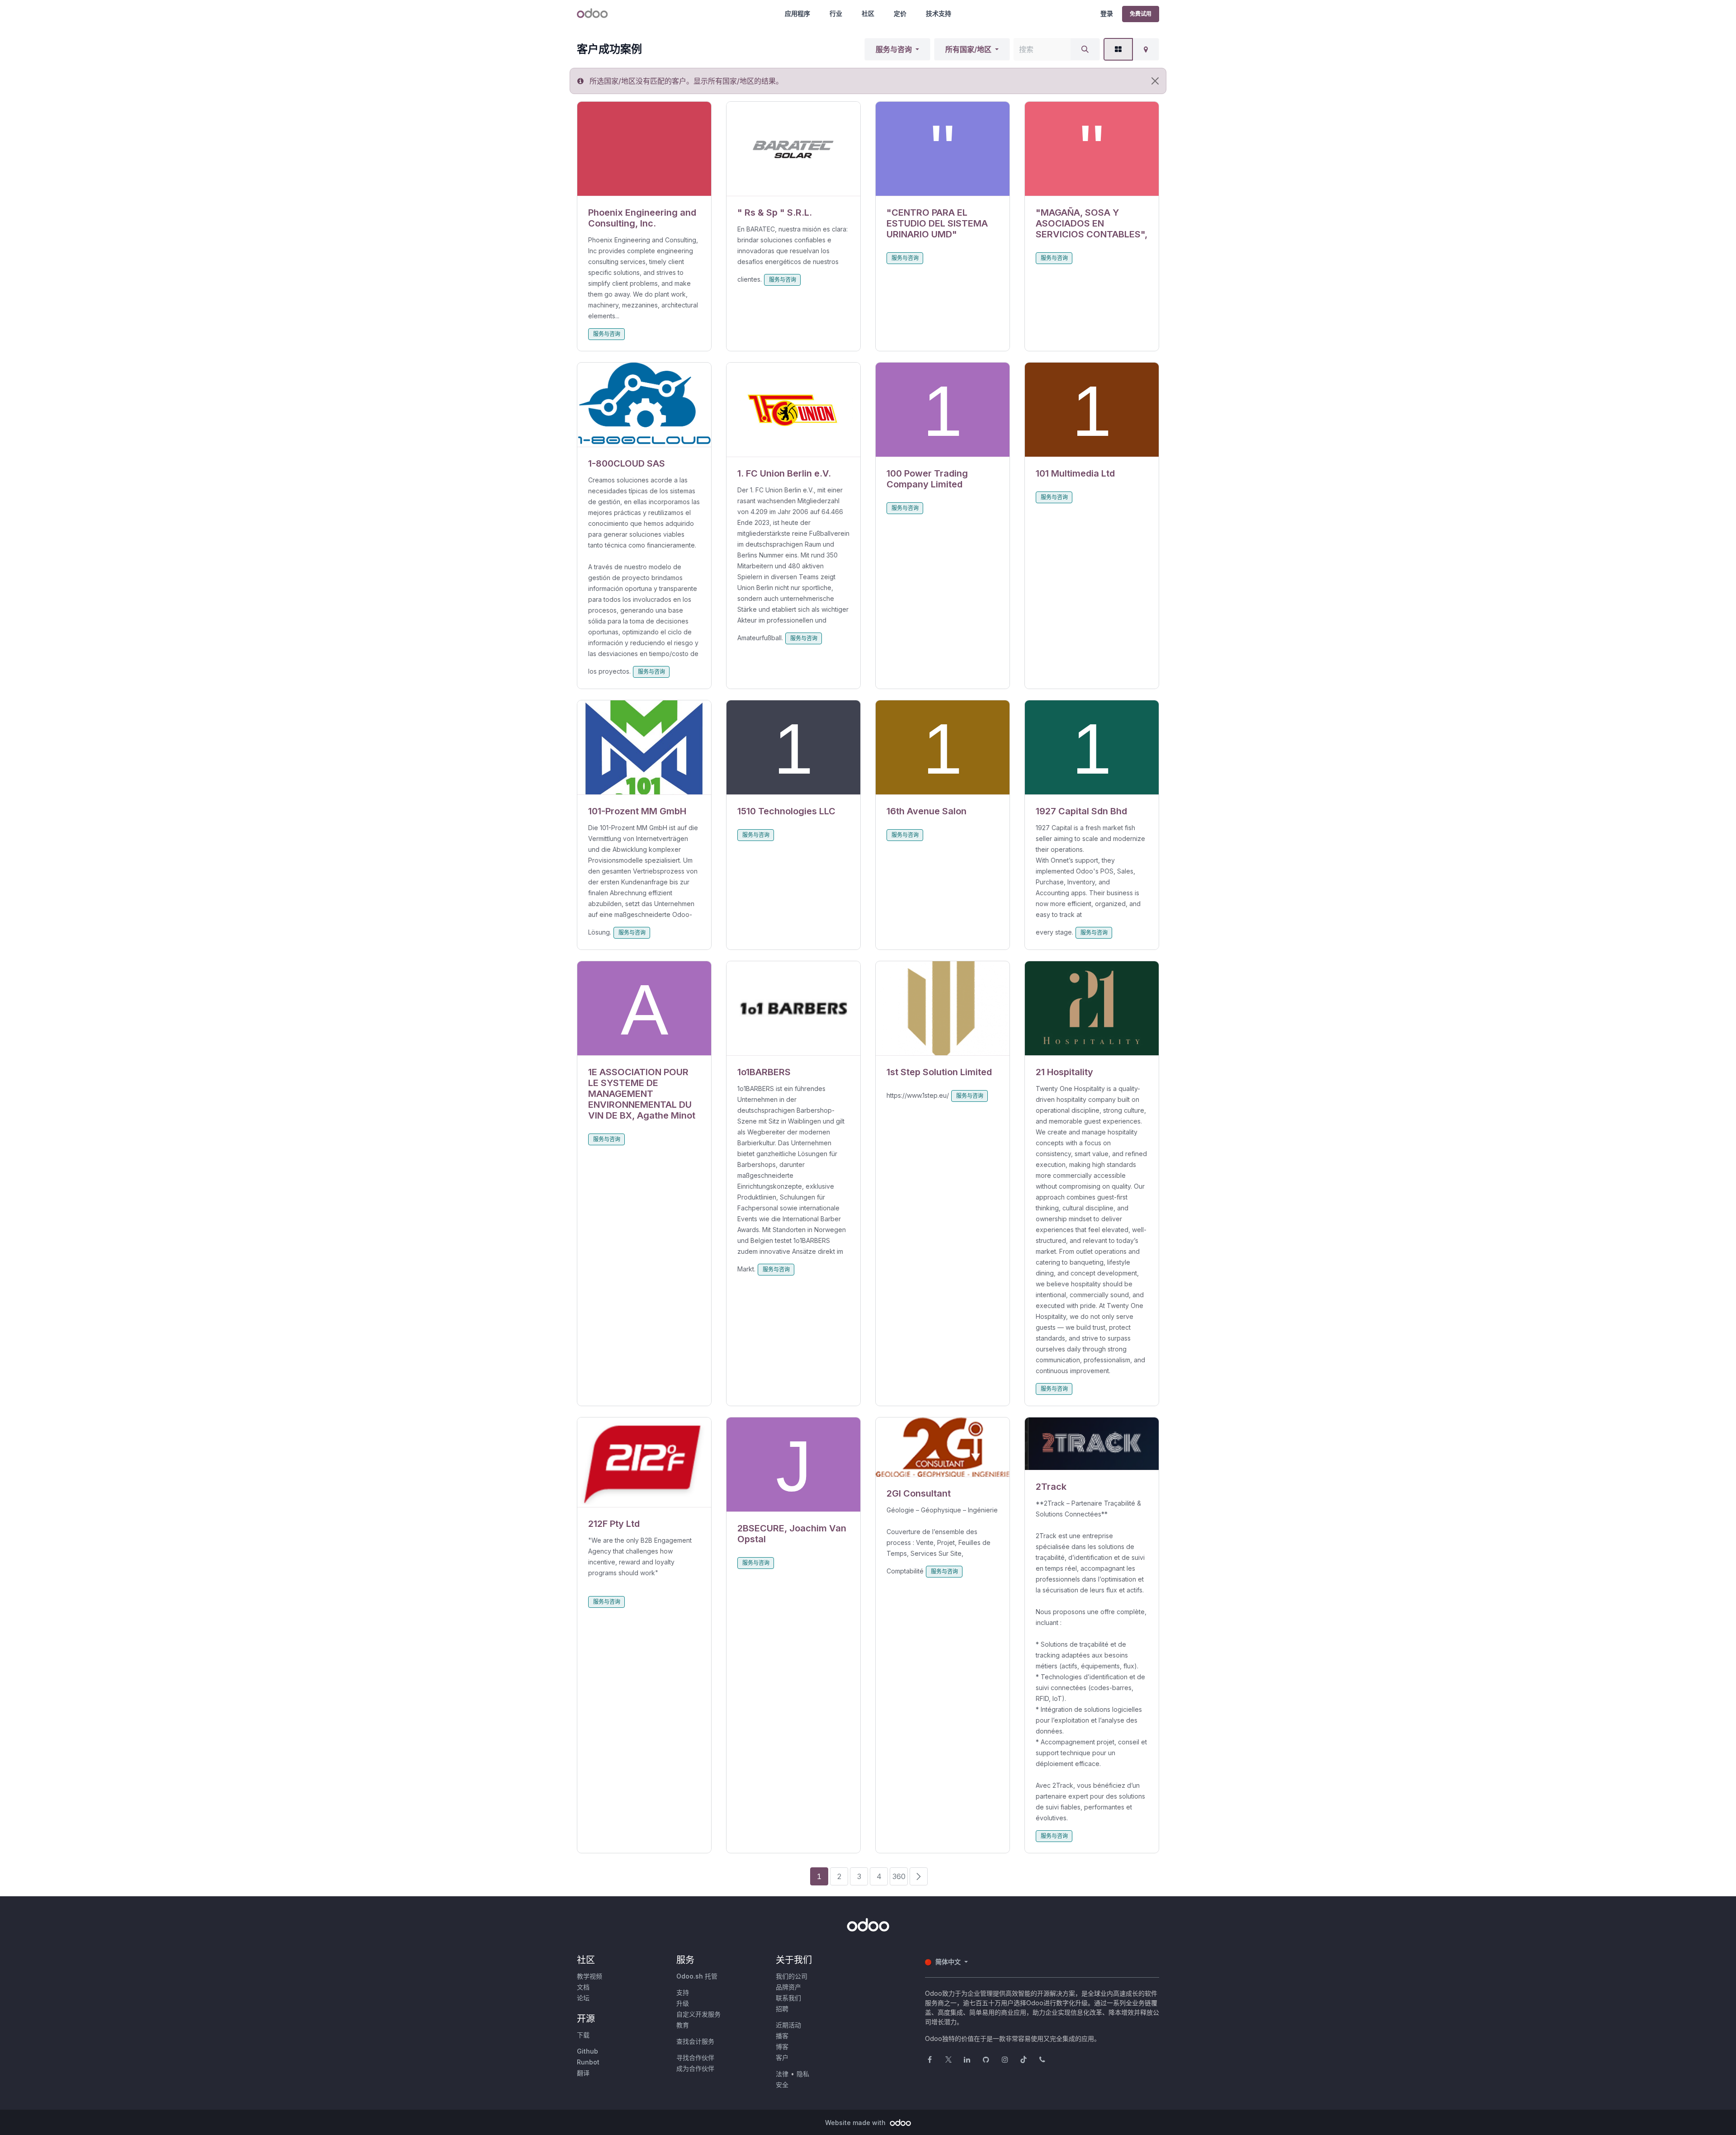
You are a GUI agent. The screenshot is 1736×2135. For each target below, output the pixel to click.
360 (899, 1876)
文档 (583, 1987)
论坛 (583, 1998)
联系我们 (788, 1998)
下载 (583, 2035)
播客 (782, 2036)
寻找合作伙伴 (695, 2057)
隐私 (803, 2074)
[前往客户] (644, 149)
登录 (1107, 13)
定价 (900, 13)
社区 (868, 13)
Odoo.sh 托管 (697, 1976)
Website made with (856, 2123)
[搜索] (1085, 49)
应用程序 (797, 13)
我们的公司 (792, 1976)
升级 (683, 2003)
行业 (836, 13)
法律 (782, 2074)
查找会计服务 (695, 2041)
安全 (782, 2085)
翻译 (583, 2073)
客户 (782, 2057)
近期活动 (788, 2025)
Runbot (588, 2062)
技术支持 (939, 13)
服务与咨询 (894, 49)
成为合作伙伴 (695, 2068)
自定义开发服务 (698, 2014)
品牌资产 (788, 1987)
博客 (782, 2047)
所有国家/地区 (968, 49)
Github (587, 2051)
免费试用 (1141, 14)
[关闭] (1155, 81)
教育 (683, 2025)
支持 (683, 1992)
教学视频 (590, 1976)
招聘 (782, 2009)
